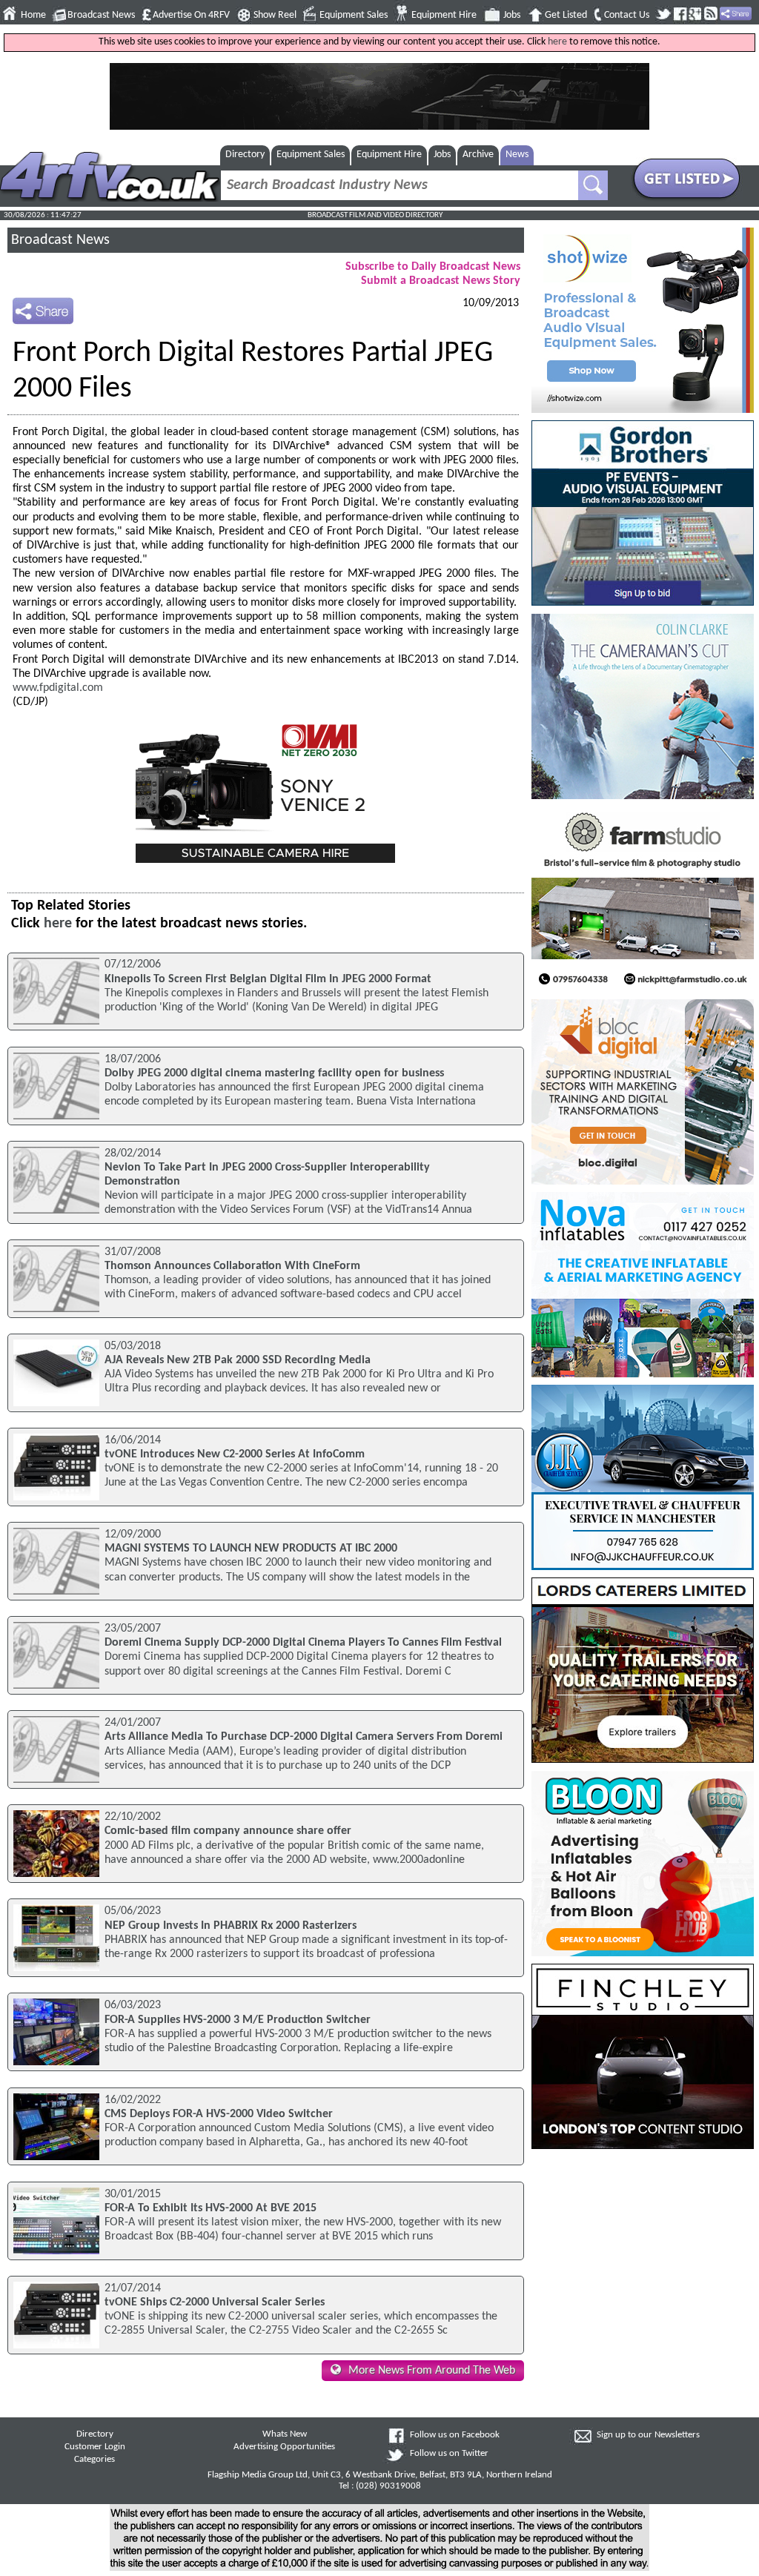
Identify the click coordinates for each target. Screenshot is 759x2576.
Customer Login (95, 2447)
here (557, 42)
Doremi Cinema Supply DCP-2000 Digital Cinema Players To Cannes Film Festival (303, 1643)
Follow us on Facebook (455, 2435)
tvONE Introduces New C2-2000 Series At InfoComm (235, 1454)
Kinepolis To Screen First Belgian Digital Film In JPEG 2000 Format (268, 979)
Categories (95, 2460)
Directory (245, 155)
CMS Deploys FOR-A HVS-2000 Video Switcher (219, 2114)
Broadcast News (101, 15)
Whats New (285, 2434)
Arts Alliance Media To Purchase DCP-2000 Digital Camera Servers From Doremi (304, 1737)
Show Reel (275, 15)
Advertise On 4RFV (191, 15)
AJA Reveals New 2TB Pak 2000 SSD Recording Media (238, 1360)
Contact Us (627, 15)
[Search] (593, 185)
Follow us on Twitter (449, 2454)
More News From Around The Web (432, 2371)
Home (33, 15)
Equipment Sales (354, 15)
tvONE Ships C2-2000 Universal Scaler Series (215, 2302)
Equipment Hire (444, 15)
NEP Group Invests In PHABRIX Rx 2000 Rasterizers (231, 1926)
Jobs (512, 15)
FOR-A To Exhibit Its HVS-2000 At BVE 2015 (211, 2208)
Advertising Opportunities (284, 2447)
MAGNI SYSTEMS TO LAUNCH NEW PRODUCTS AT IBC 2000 (251, 1549)
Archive (478, 155)
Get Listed (566, 15)
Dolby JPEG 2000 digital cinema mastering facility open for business (274, 1073)
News (517, 155)
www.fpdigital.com (58, 688)
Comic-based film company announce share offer (228, 1831)
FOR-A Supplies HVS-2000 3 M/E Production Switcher (238, 2020)
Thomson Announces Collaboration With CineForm (232, 1266)
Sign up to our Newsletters (648, 2435)
